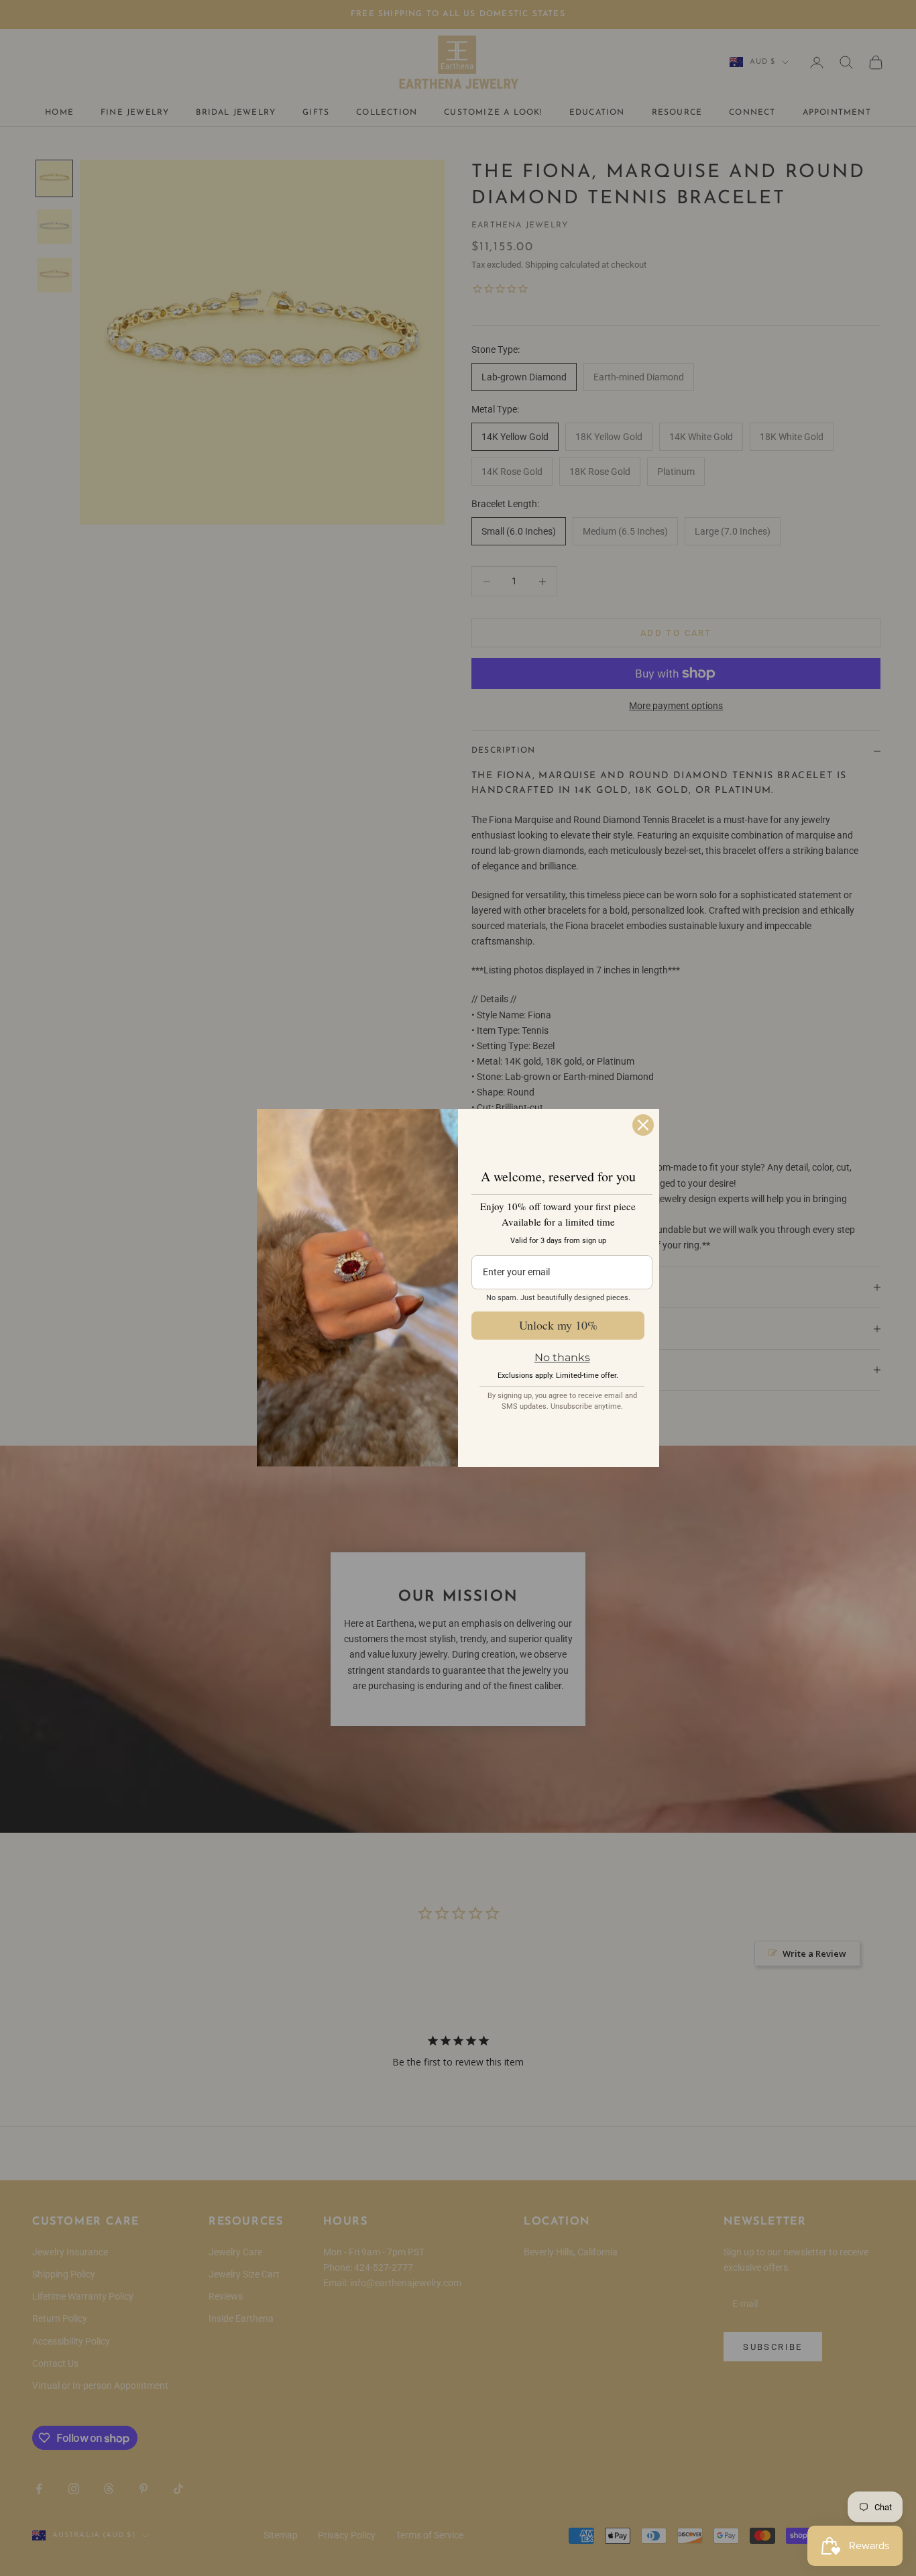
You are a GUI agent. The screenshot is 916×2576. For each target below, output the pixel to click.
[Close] (643, 1125)
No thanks (562, 1357)
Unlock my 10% (558, 1325)
